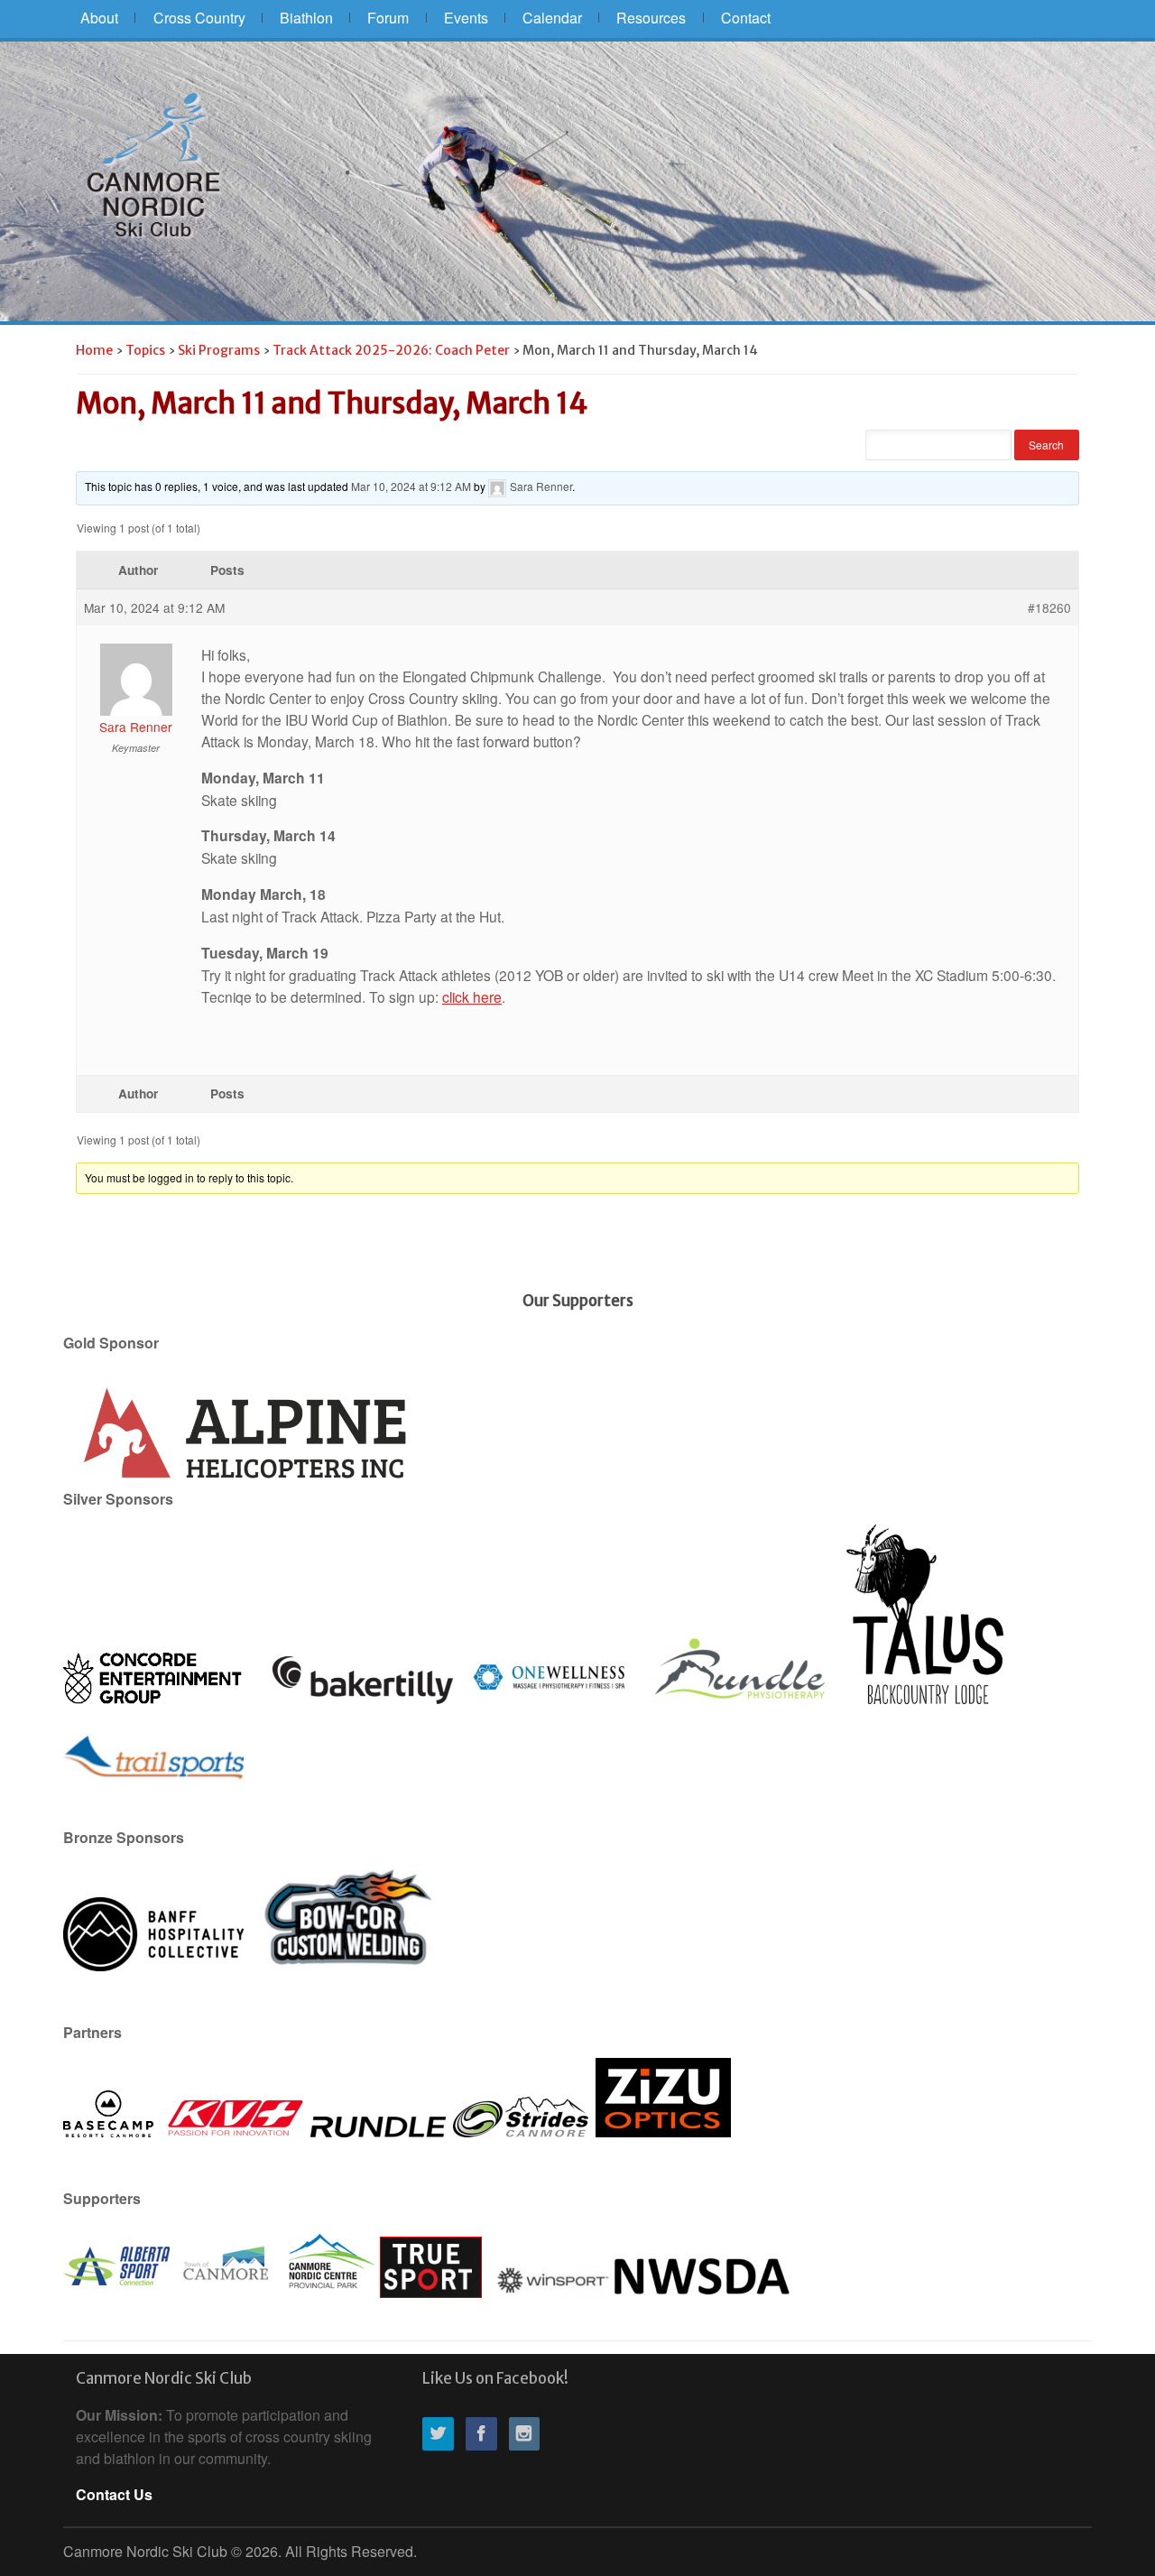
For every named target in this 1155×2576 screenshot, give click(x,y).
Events (466, 18)
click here (472, 996)
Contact (746, 18)
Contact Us (114, 2494)
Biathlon (306, 18)
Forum (388, 18)
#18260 (1049, 607)
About (99, 18)
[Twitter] (442, 2434)
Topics (145, 350)
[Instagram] (529, 2434)
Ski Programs (219, 350)
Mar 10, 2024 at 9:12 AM (411, 486)
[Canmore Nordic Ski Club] (153, 164)
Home (94, 350)
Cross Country (199, 18)
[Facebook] (485, 2434)
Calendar (552, 18)
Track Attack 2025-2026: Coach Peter (391, 350)
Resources (651, 18)
